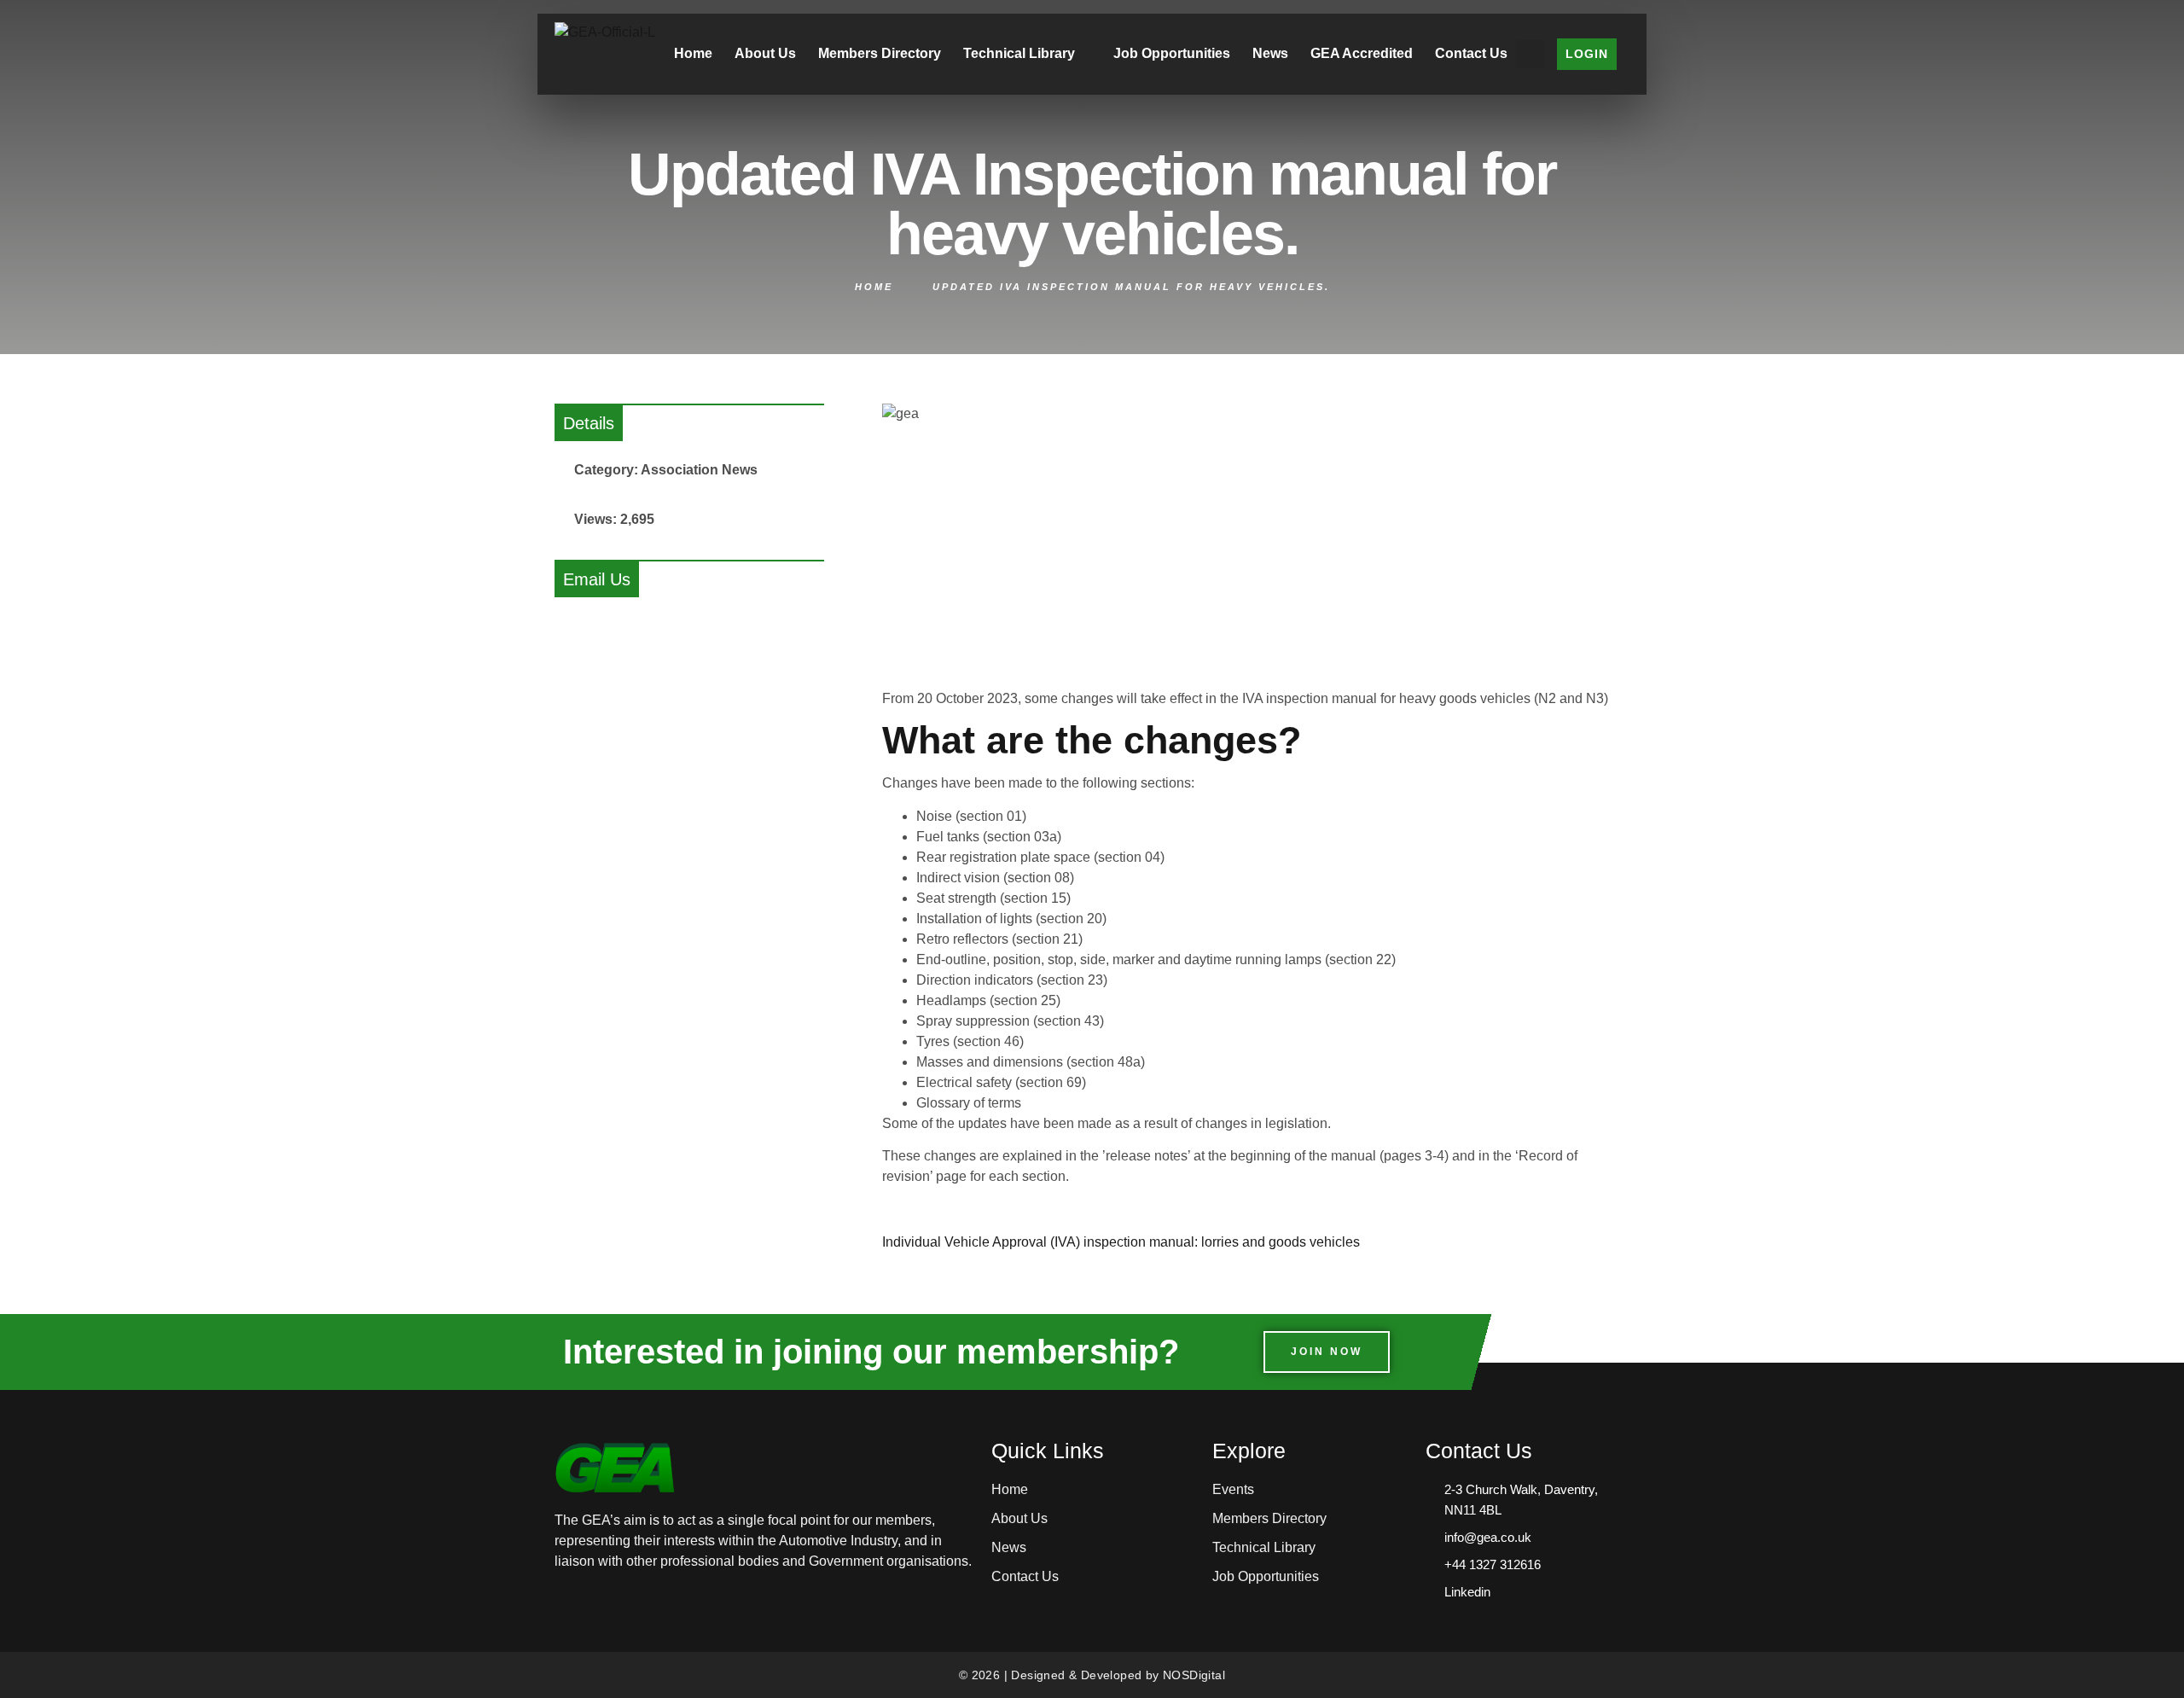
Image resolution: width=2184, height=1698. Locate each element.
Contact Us (1471, 53)
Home (693, 53)
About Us (765, 53)
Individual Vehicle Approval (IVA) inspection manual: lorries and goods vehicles (1121, 1242)
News (1270, 53)
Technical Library (1019, 53)
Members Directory (880, 53)
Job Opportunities (1172, 53)
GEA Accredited (1362, 53)
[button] (1530, 54)
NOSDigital (1194, 1675)
